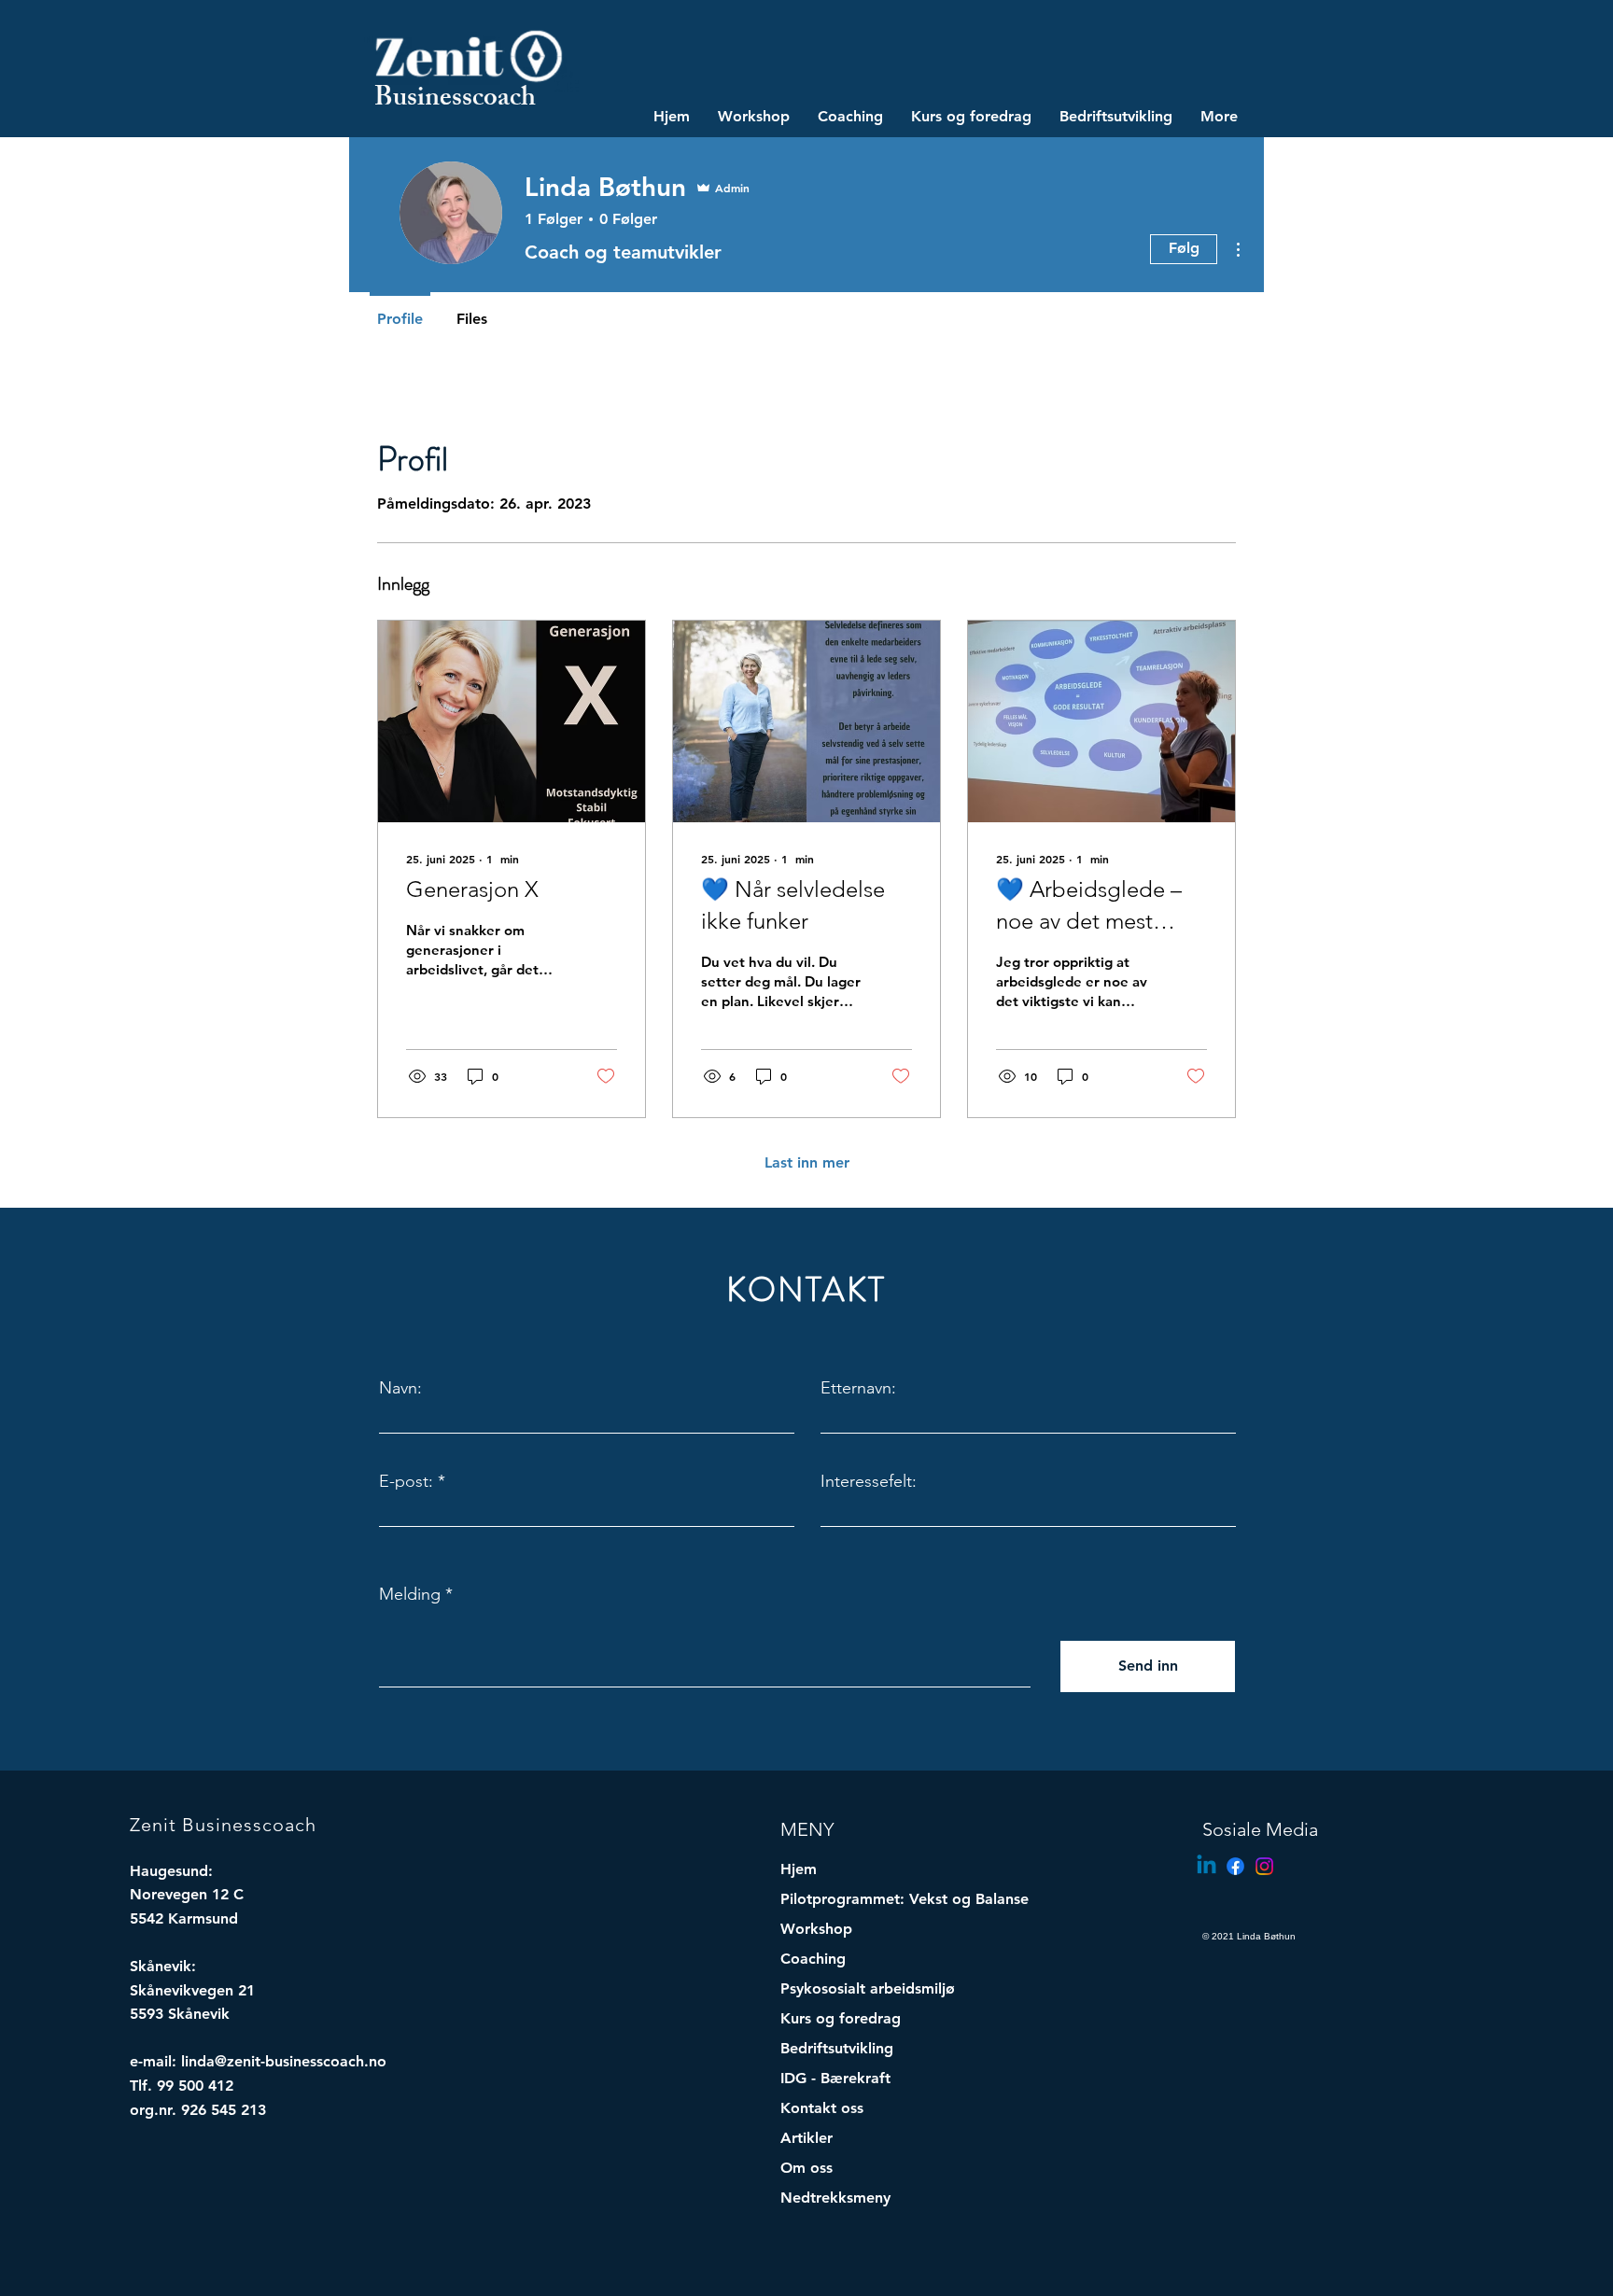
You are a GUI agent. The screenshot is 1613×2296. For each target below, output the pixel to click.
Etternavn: (858, 1388)
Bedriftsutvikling (837, 2048)
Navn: (400, 1388)
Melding (410, 1594)
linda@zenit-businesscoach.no (284, 2061)
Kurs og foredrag (841, 2018)
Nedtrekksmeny (835, 2198)
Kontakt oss (822, 2108)
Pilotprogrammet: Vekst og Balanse (868, 1899)
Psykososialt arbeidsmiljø (868, 1988)
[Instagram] (1264, 1866)
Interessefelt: (869, 1481)
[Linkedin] (1206, 1866)
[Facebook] (1235, 1866)
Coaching (813, 1959)
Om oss (806, 2168)
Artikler (806, 2138)
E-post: (406, 1481)
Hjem (799, 1869)
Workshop (816, 1929)
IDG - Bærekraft (835, 2078)
